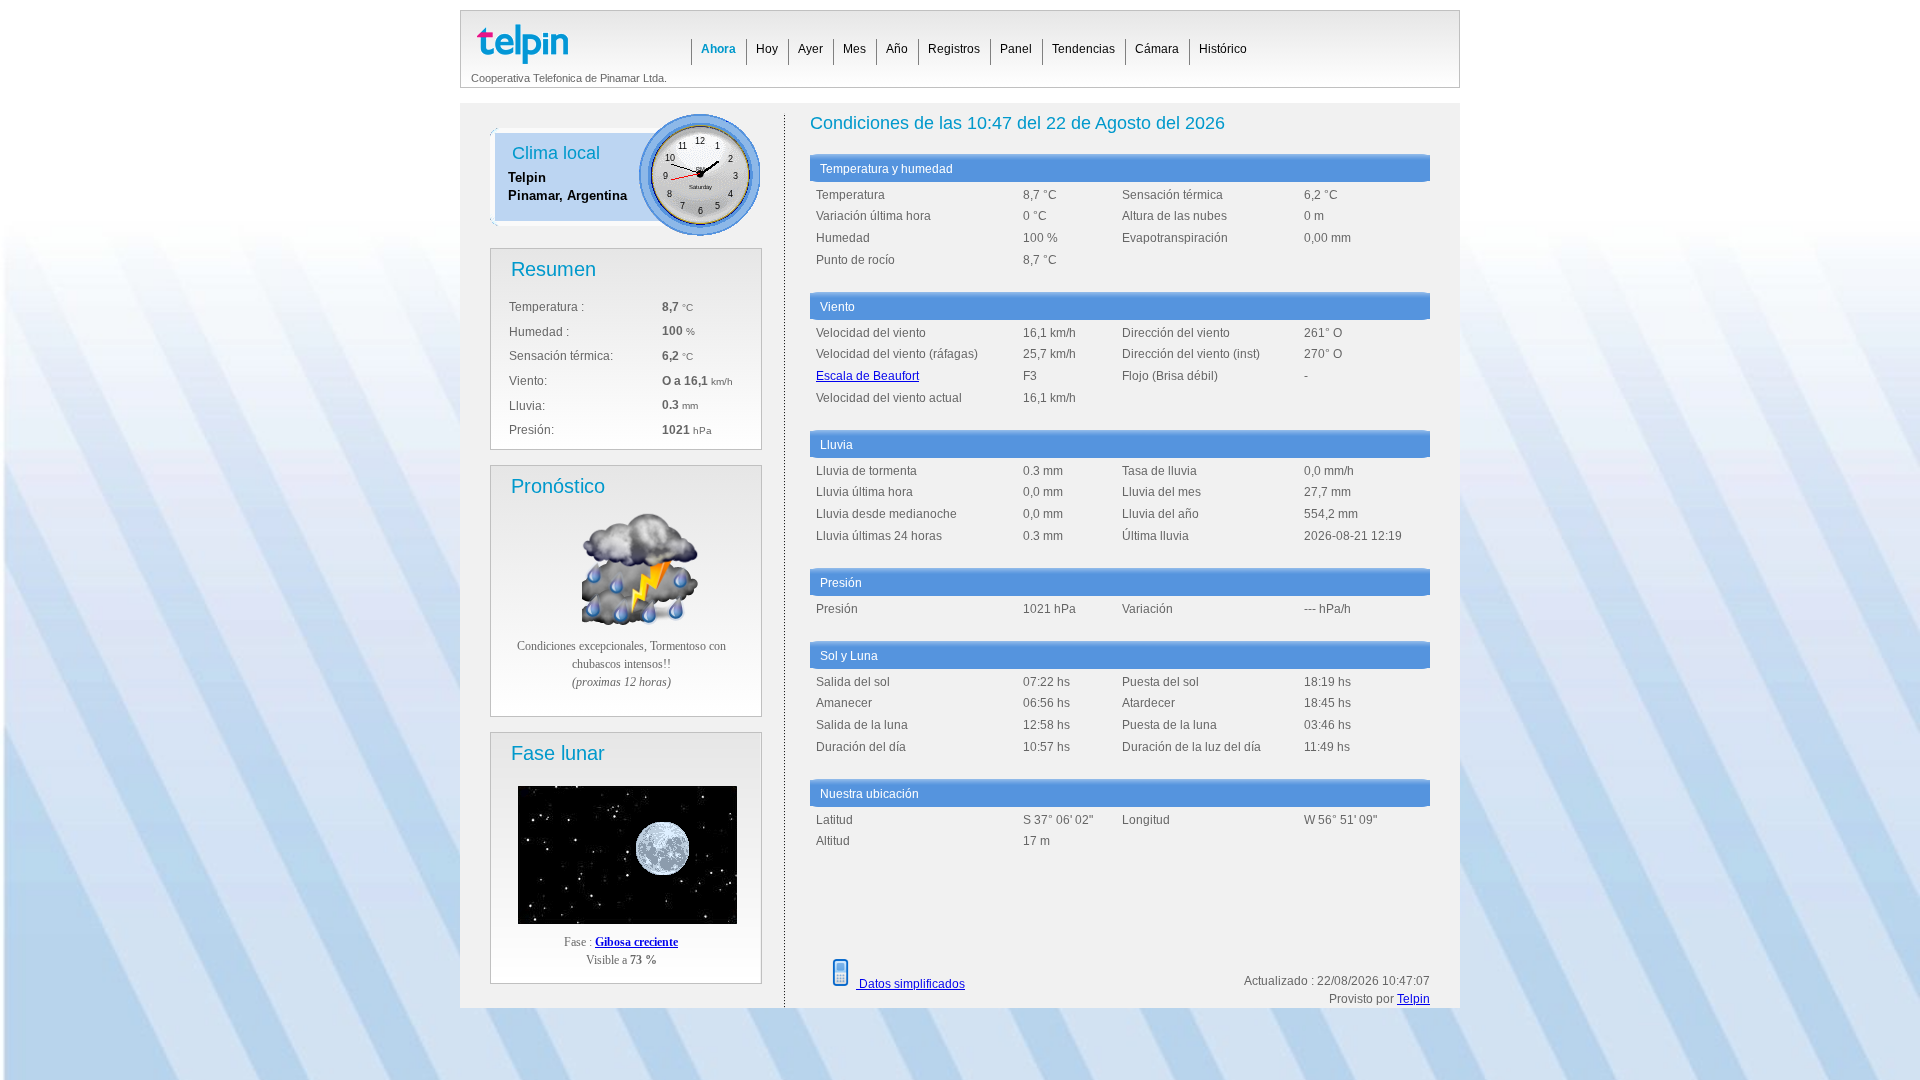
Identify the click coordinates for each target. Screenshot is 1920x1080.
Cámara (1157, 49)
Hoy (767, 49)
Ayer (810, 49)
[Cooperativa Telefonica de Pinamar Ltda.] (569, 38)
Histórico (1223, 49)
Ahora (718, 49)
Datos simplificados (910, 984)
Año (897, 49)
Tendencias (1083, 49)
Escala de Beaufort (867, 376)
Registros (954, 49)
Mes (854, 49)
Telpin (1413, 999)
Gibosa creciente (636, 942)
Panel (1016, 49)
